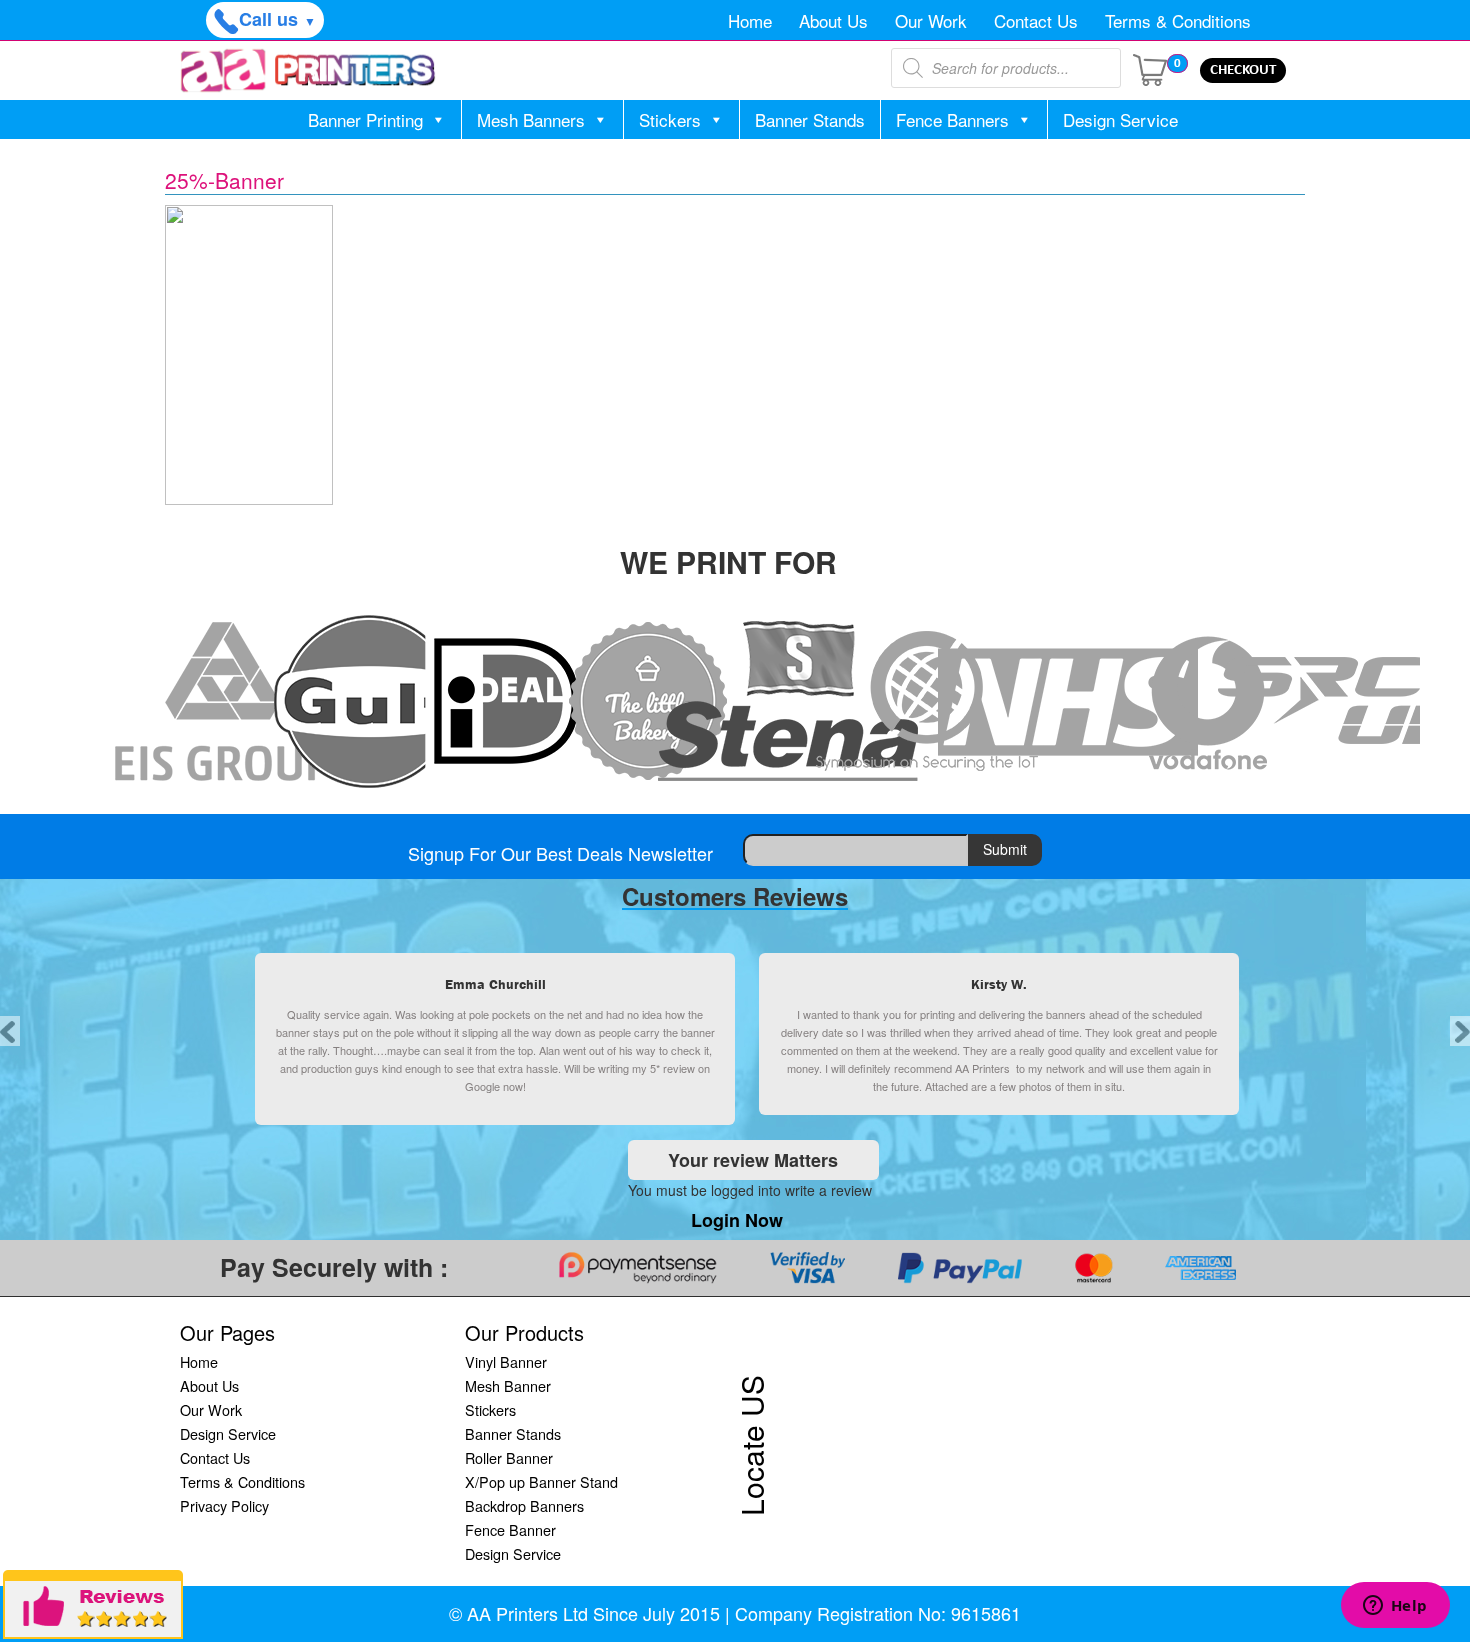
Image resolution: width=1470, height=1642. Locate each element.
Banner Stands (810, 119)
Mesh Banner (508, 1385)
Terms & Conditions (1178, 20)
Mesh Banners (531, 119)
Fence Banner (510, 1529)
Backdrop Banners (524, 1505)
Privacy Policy (224, 1505)
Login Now (737, 1220)
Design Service (1120, 119)
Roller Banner (509, 1457)
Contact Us (1036, 20)
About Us (833, 20)
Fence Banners (952, 119)
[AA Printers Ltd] (308, 70)
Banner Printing (365, 119)
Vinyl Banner (506, 1361)
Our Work (931, 20)
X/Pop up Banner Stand (541, 1481)
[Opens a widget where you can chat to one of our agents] (1395, 1607)
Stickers (670, 119)
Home (750, 20)
